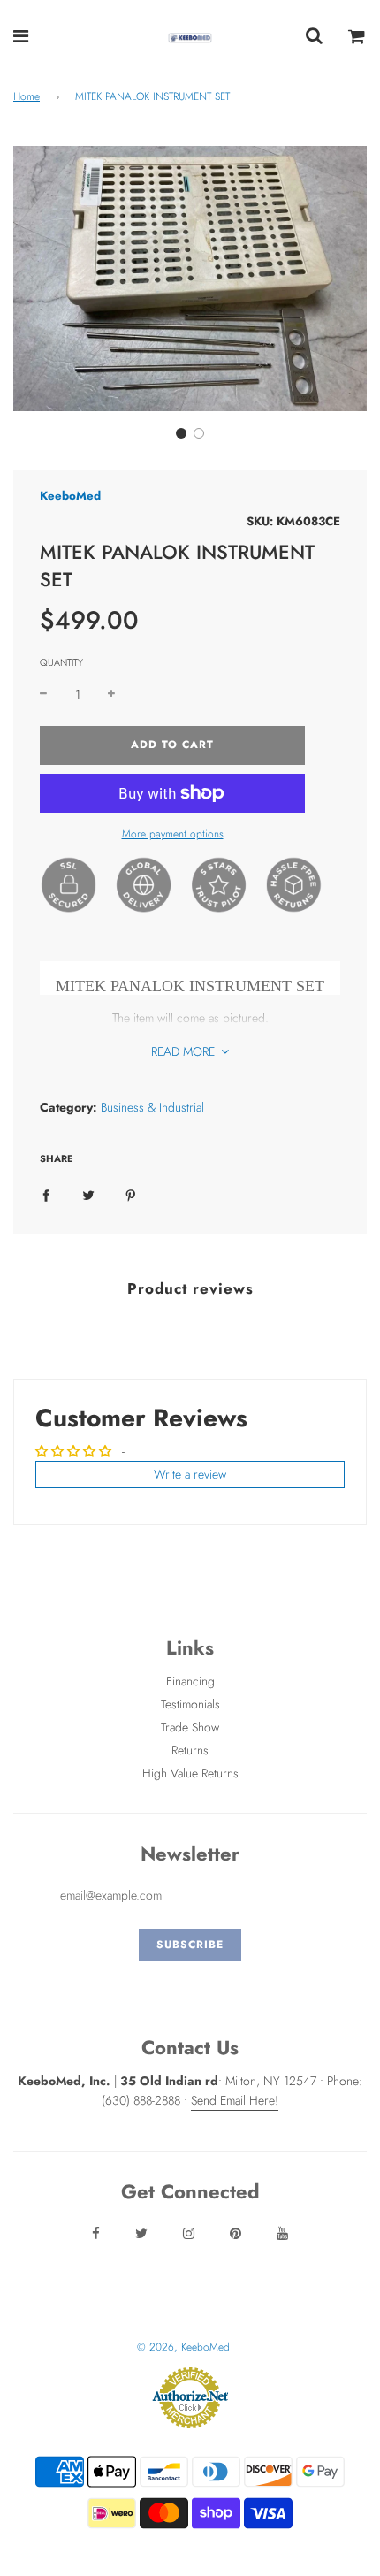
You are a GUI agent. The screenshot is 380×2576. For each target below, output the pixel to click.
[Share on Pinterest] (131, 1194)
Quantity (61, 662)
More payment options (173, 834)
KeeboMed (70, 496)
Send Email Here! (235, 2100)
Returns (190, 1750)
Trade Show (190, 1727)
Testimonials (190, 1704)
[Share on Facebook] (46, 1194)
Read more (185, 1051)
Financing (190, 1681)
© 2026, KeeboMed (183, 2347)
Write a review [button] (190, 1474)
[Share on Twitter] (88, 1194)
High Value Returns (190, 1773)
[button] (181, 433)
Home (27, 96)
